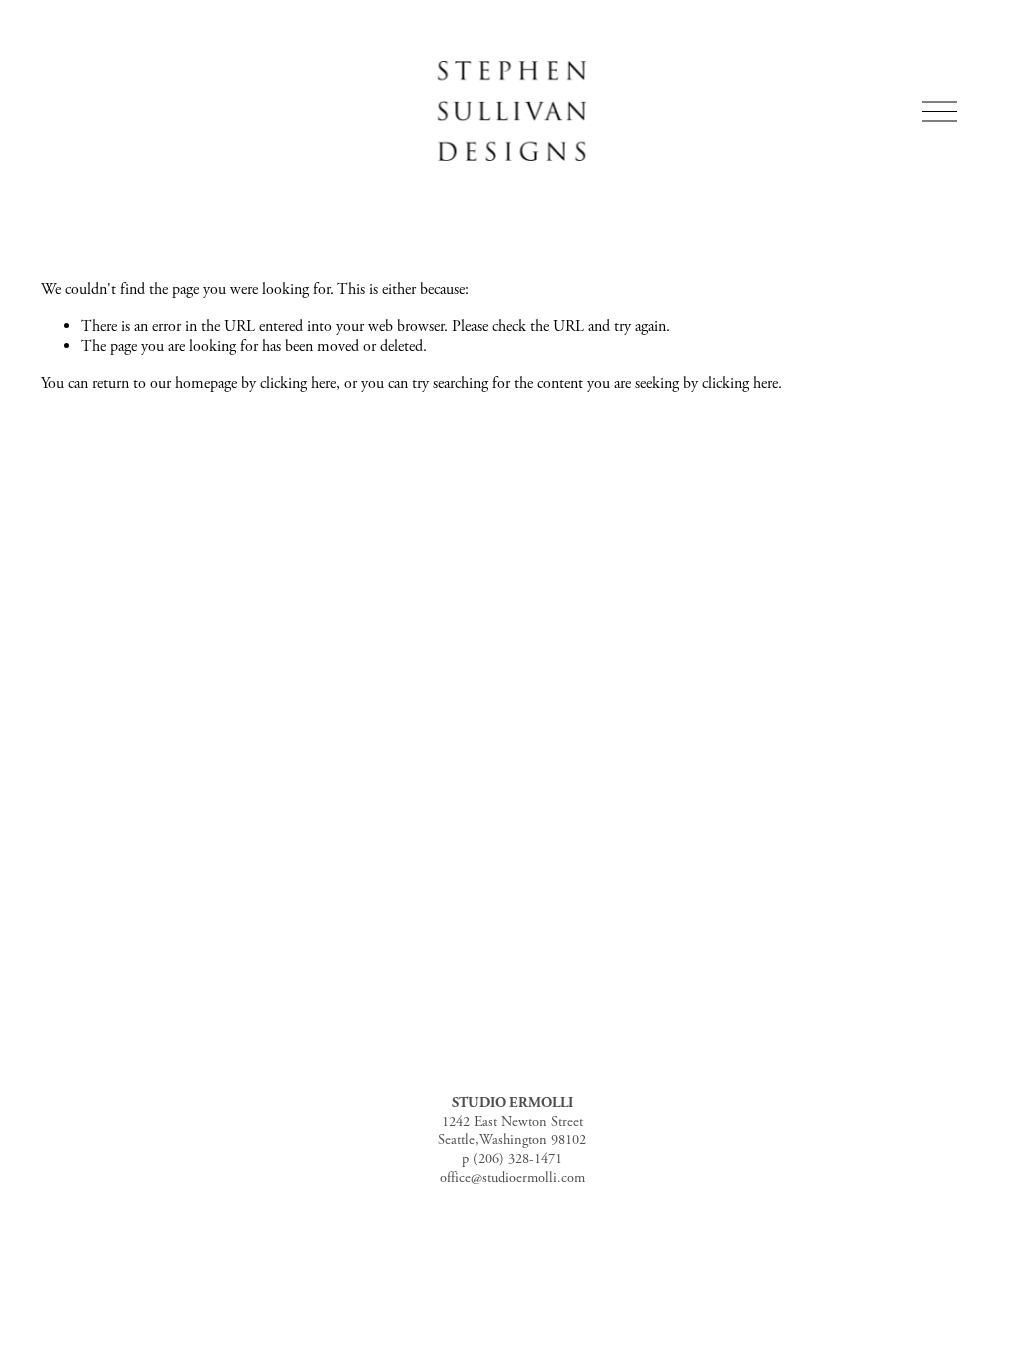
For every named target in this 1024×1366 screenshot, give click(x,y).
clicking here (298, 383)
